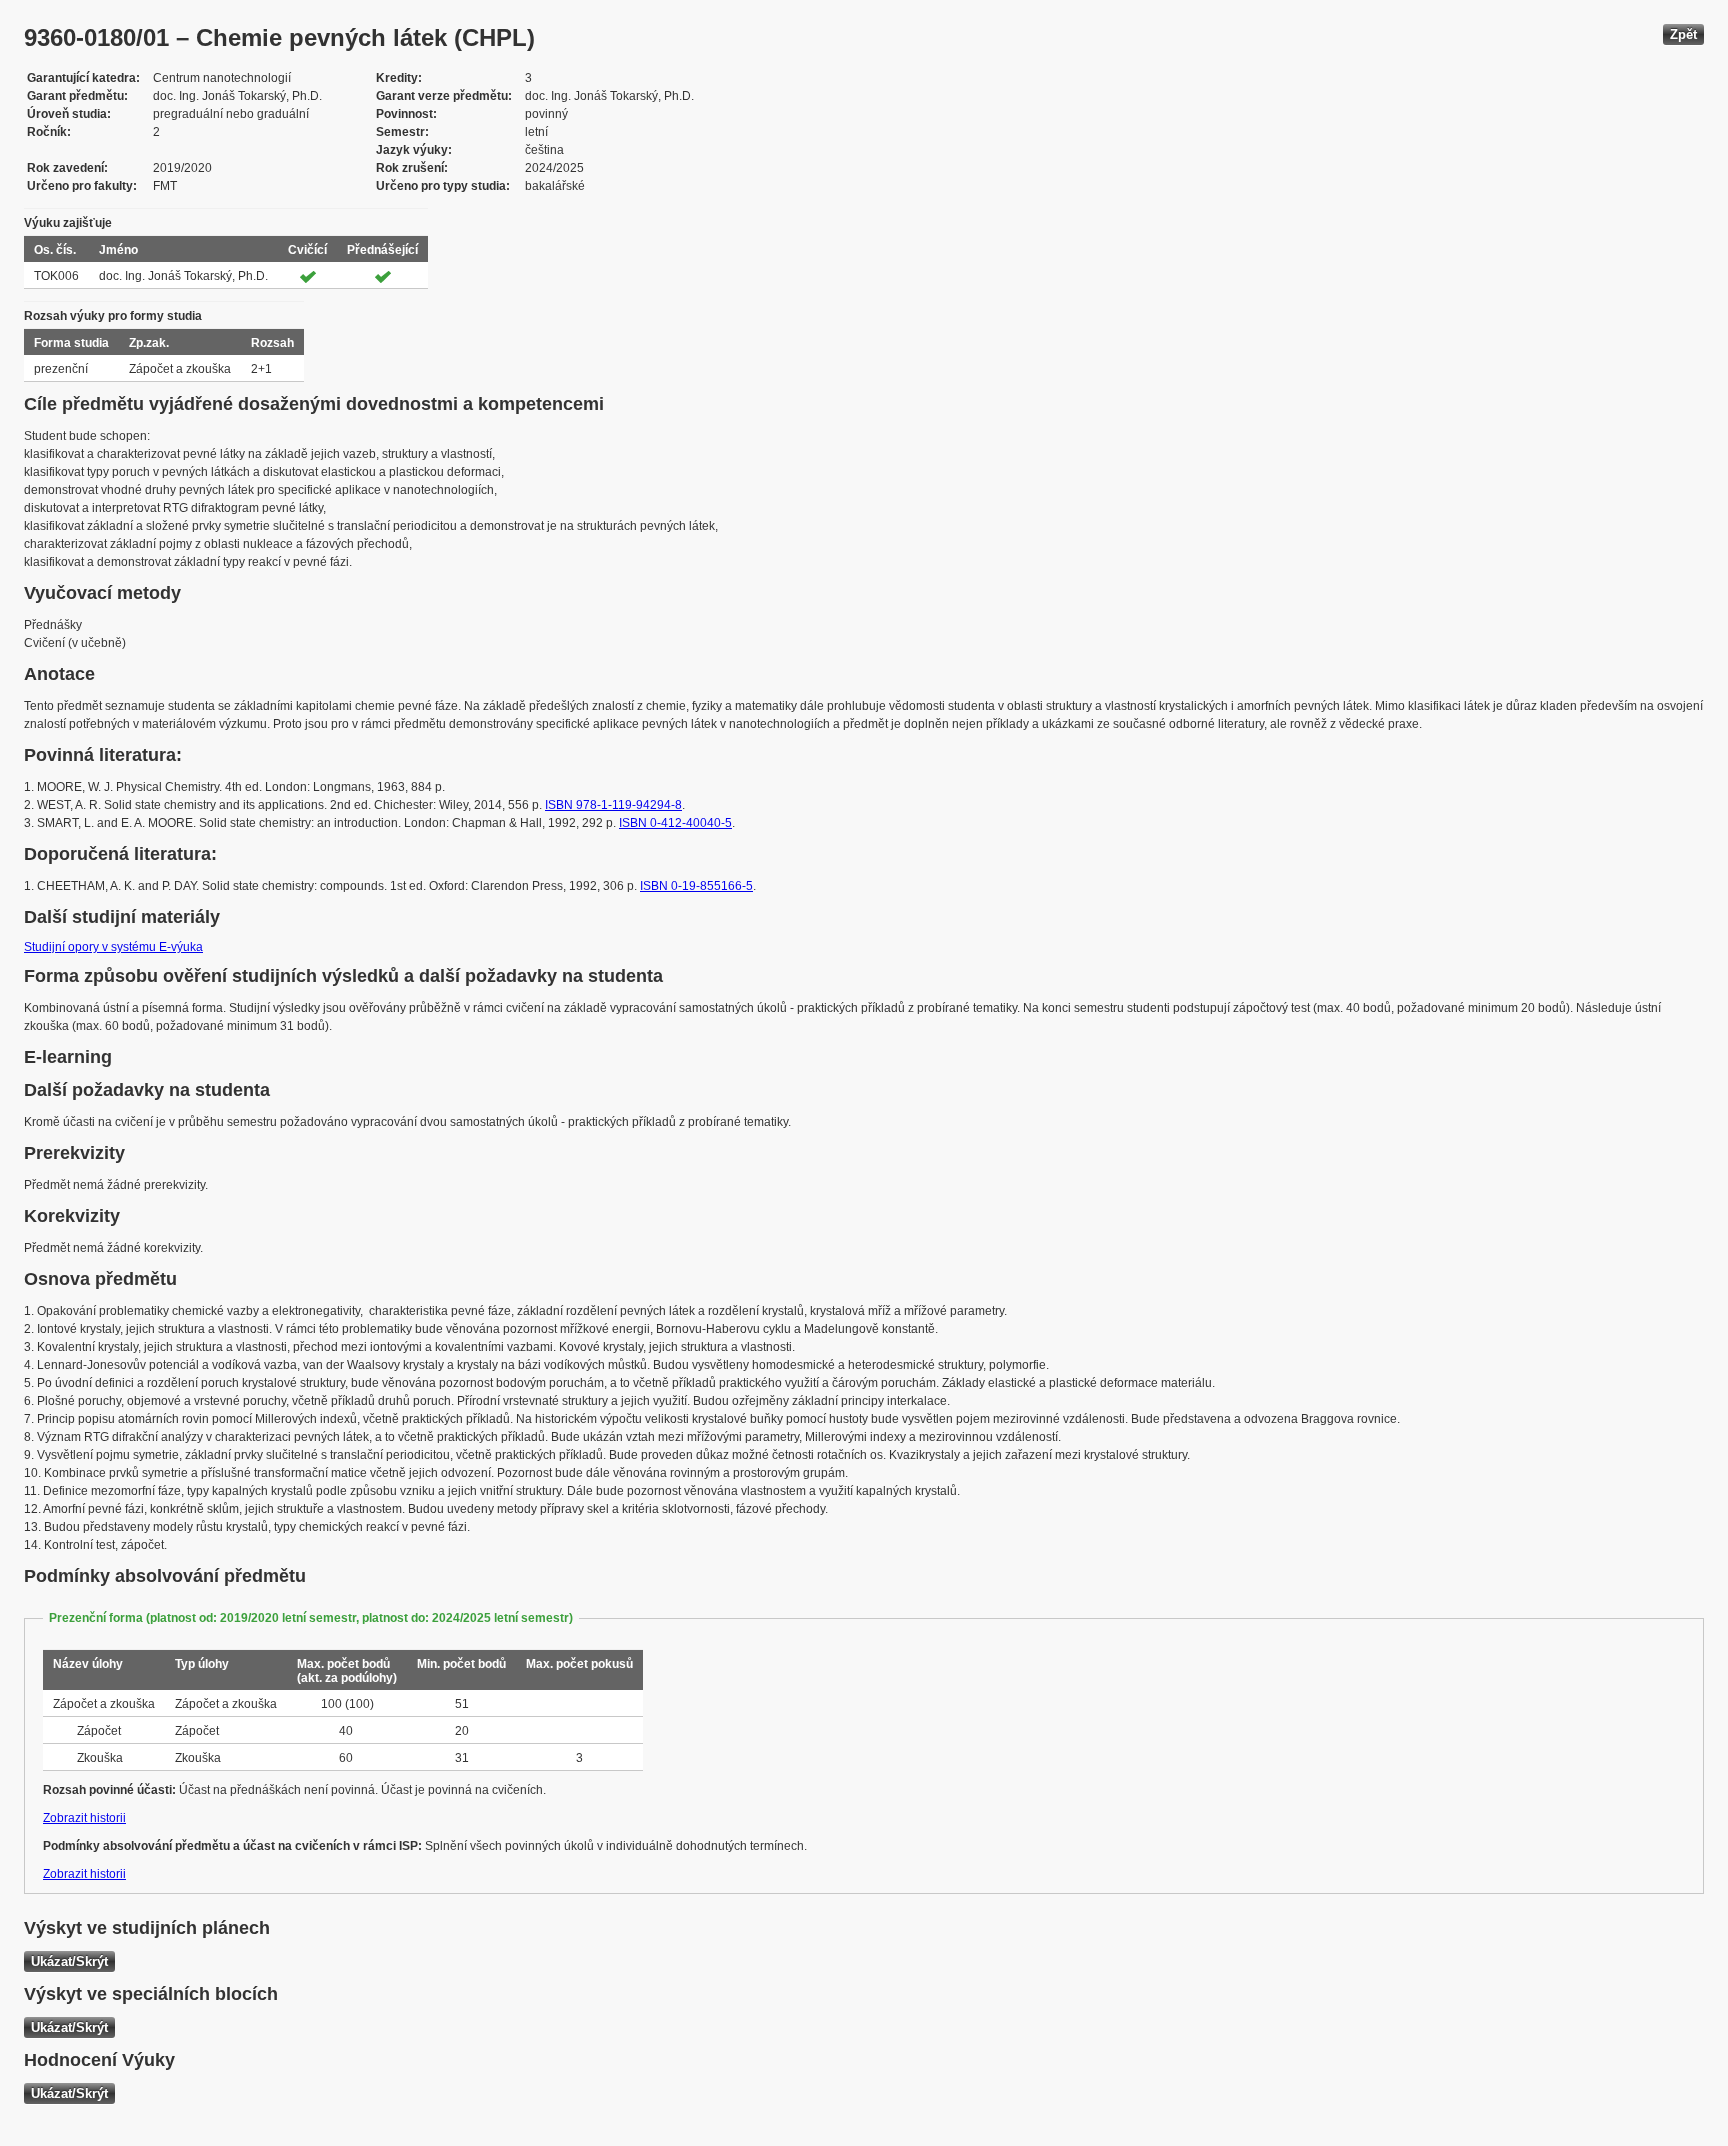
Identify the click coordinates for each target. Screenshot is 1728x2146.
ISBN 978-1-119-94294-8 (613, 805)
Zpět (1683, 34)
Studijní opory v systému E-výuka (113, 947)
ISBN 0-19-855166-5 (696, 886)
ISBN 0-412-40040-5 (675, 823)
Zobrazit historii (84, 1818)
